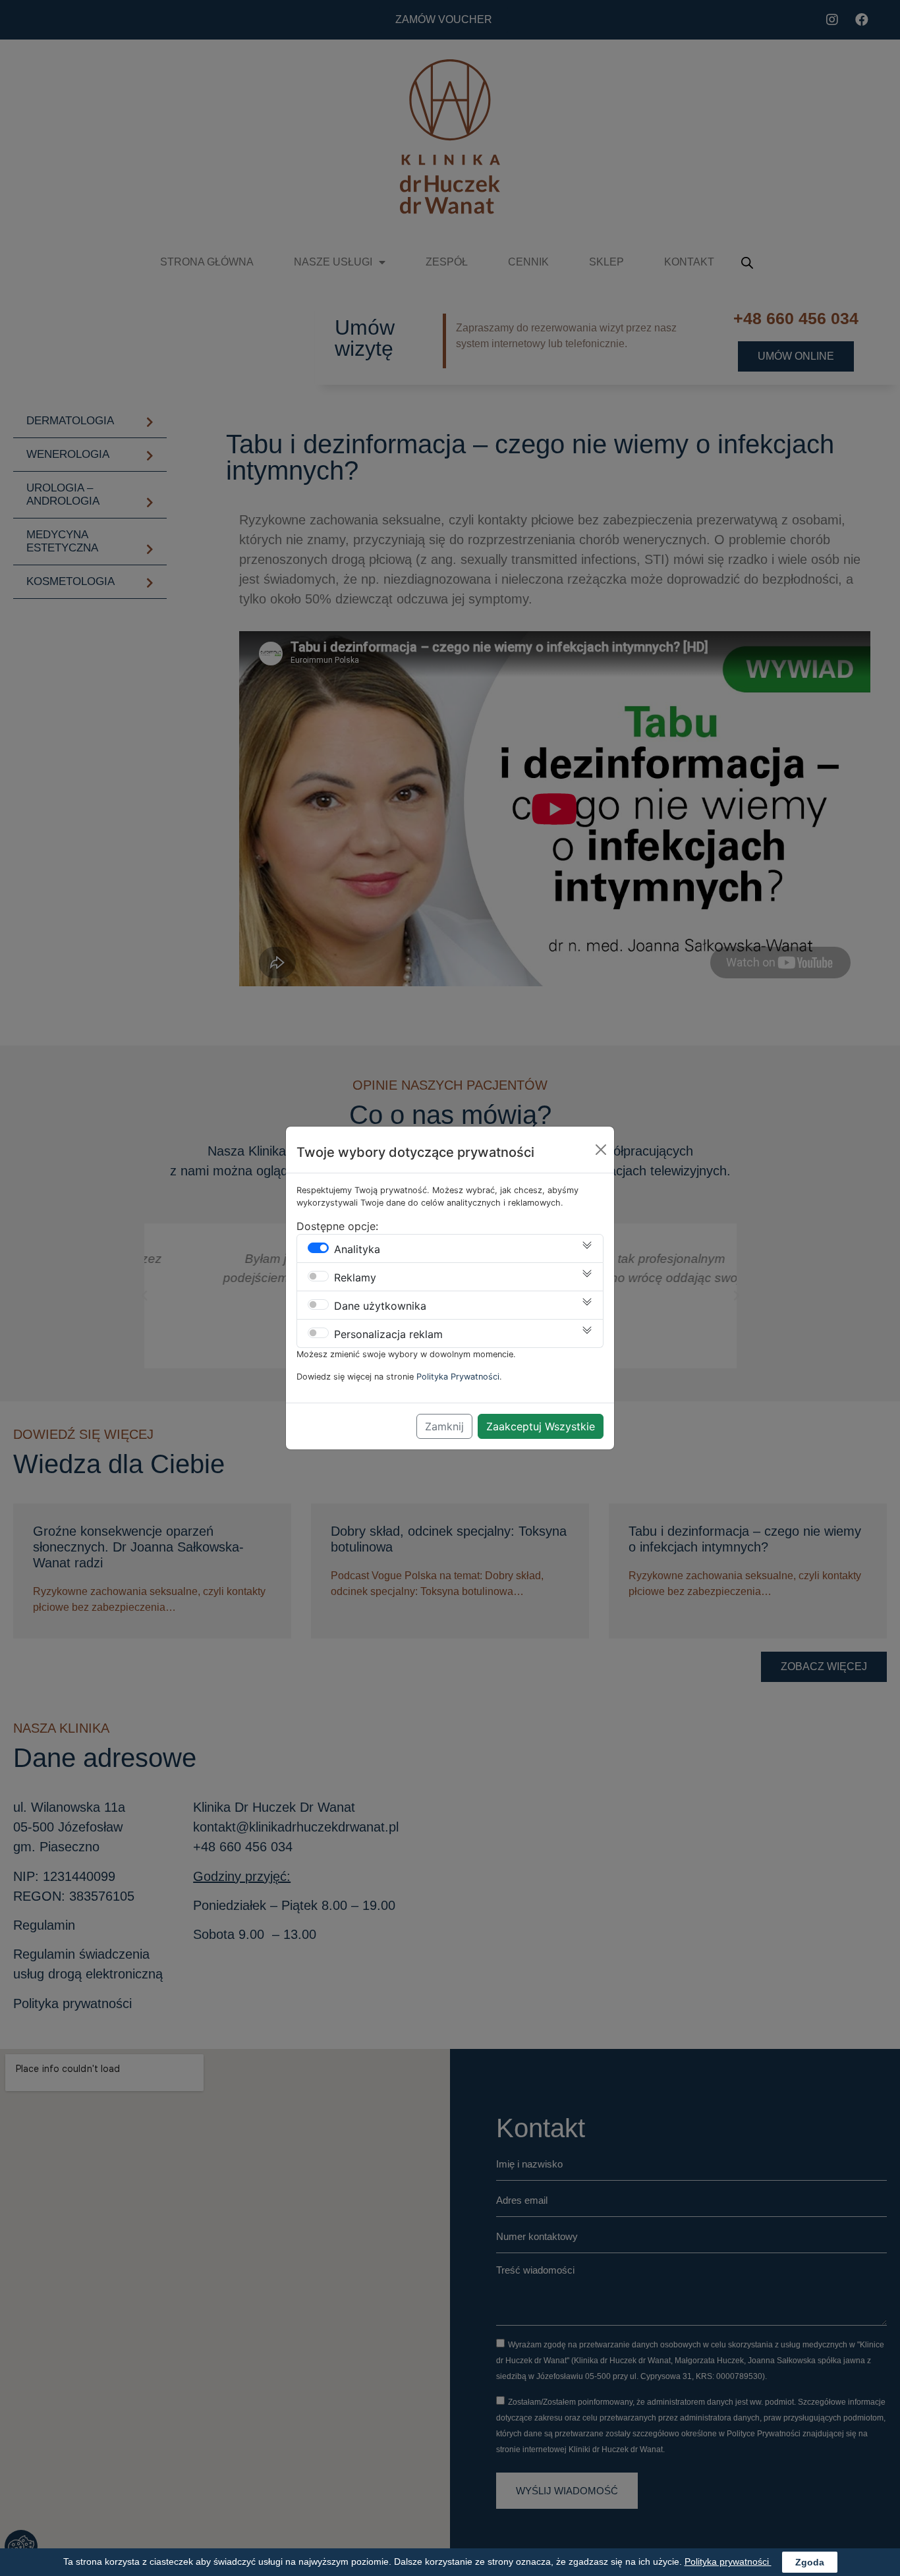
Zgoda (810, 2562)
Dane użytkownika (380, 1306)
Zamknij (444, 1426)
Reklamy (355, 1277)
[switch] (318, 1248)
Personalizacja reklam (388, 1334)
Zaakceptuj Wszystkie (541, 1426)
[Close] (601, 1150)
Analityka (357, 1249)
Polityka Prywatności (458, 1377)
